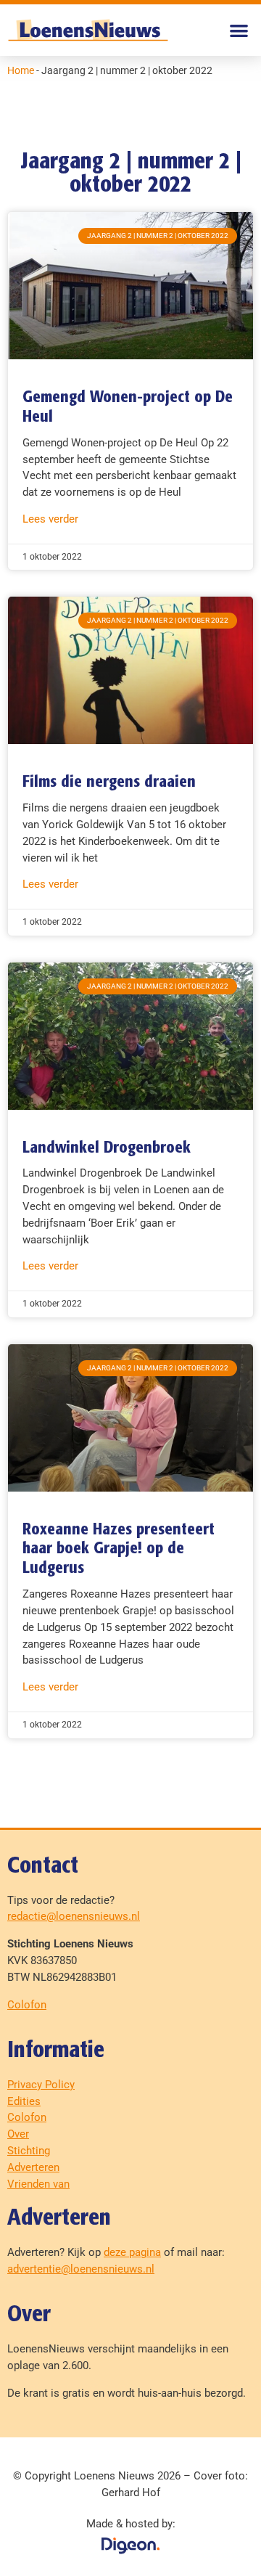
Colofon (27, 2005)
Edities (24, 2101)
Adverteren (33, 2167)
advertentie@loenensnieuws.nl (81, 2269)
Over (18, 2134)
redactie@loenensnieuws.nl (74, 1916)
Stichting (29, 2151)
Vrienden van (38, 2184)
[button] (240, 30)
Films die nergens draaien (109, 782)
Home (21, 70)
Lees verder (50, 519)
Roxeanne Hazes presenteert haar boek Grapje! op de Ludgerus (119, 1550)
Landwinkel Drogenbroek (107, 1148)
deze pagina (132, 2252)
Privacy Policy (41, 2085)
